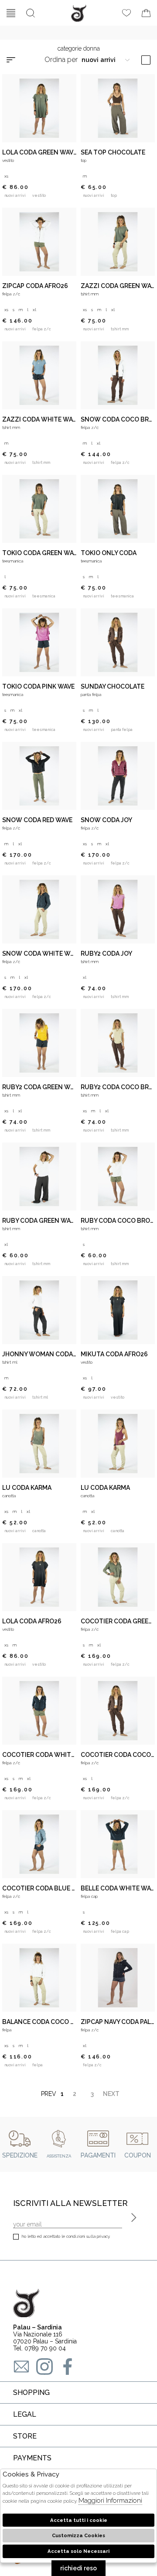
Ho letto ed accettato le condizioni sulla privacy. (66, 2236)
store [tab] (25, 2436)
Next (109, 2094)
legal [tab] (25, 2414)
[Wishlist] (126, 13)
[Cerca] (31, 13)
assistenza (59, 2156)
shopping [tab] (31, 2392)
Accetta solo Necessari (78, 2551)
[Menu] (11, 13)
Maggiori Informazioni (110, 2501)
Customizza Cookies (78, 2535)
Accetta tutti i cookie (79, 2520)
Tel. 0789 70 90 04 (39, 2348)
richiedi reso (78, 2568)
